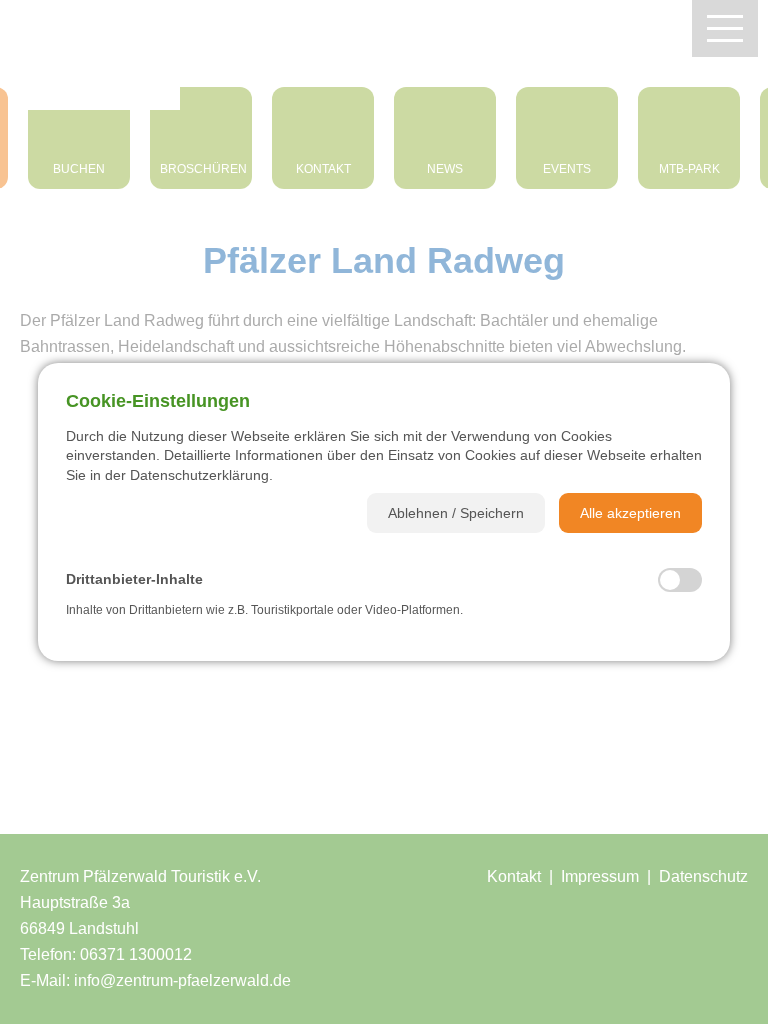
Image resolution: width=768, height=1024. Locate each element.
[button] (456, 513)
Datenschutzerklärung (199, 475)
